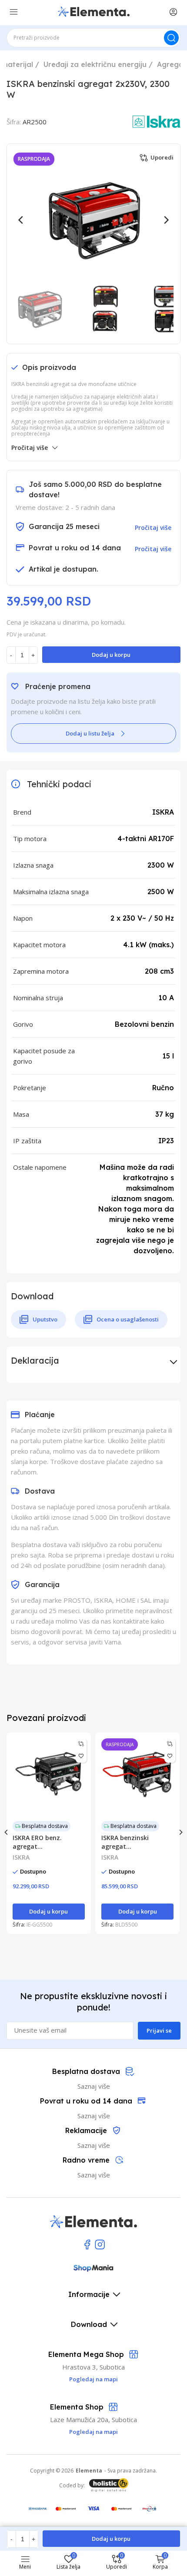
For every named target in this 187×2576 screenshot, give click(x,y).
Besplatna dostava (45, 1826)
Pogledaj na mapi (93, 2432)
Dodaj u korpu (111, 655)
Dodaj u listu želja (90, 733)
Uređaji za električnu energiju (95, 64)
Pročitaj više (30, 448)
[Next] (166, 220)
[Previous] (21, 220)
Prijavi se (159, 2030)
